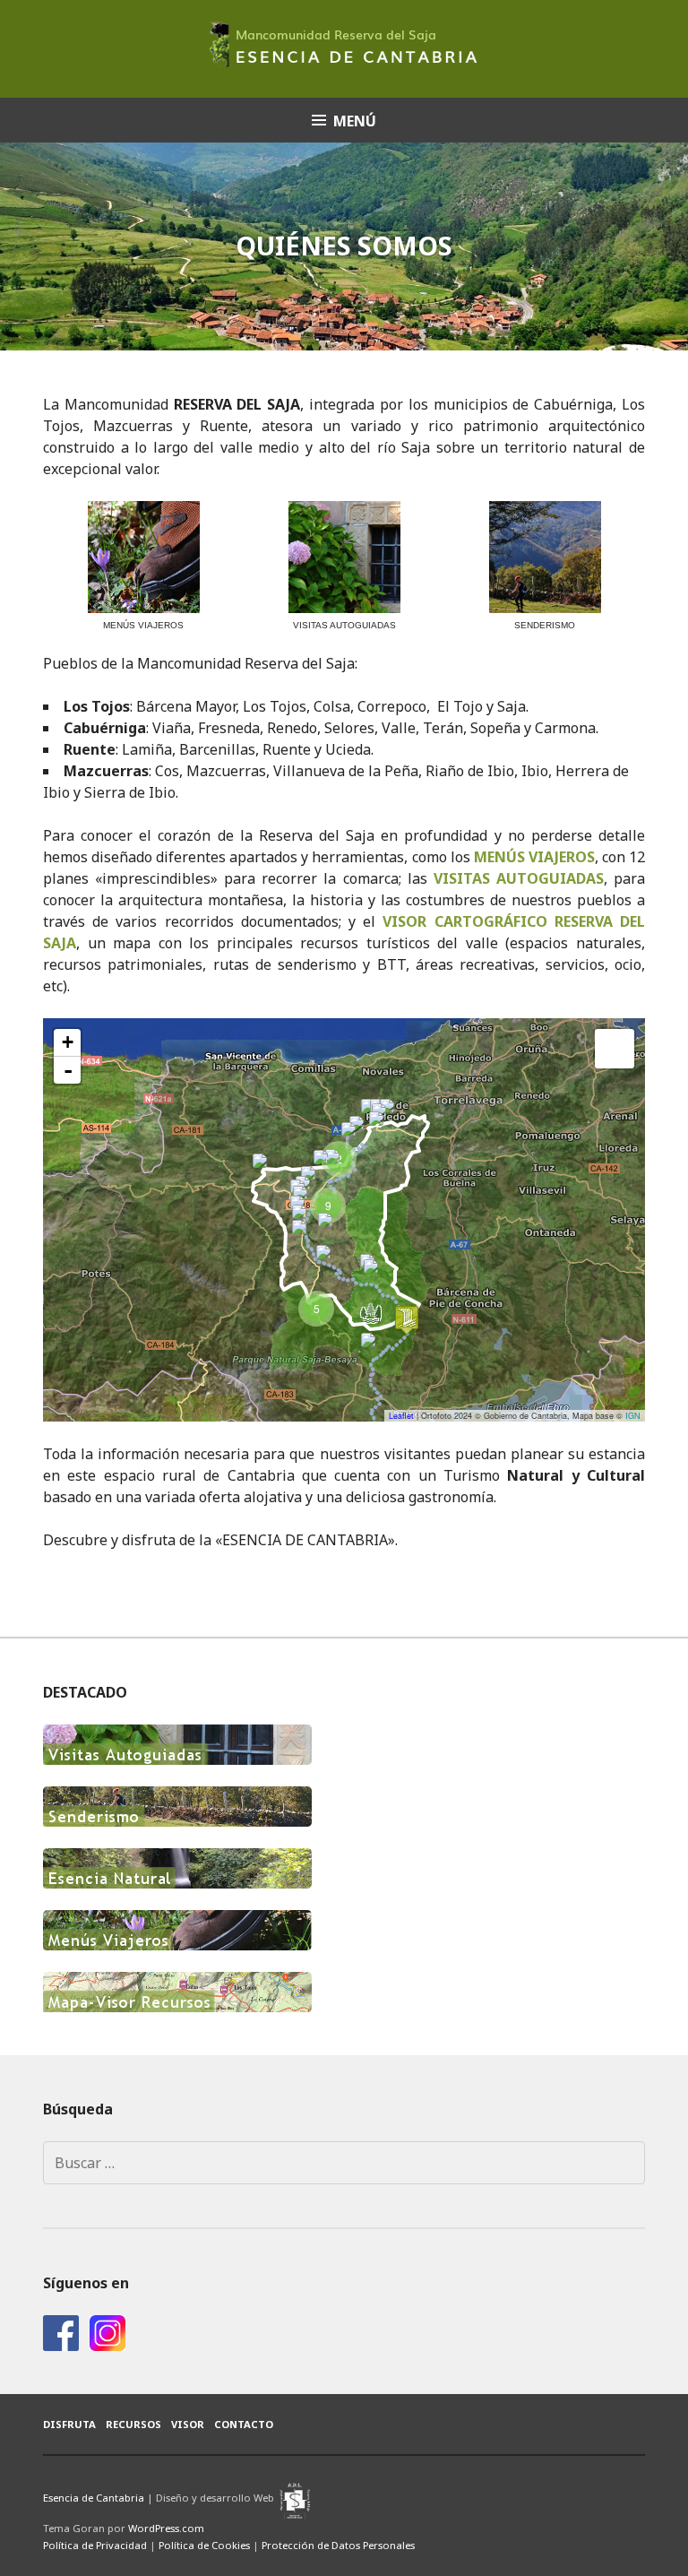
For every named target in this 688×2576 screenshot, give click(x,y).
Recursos (133, 2424)
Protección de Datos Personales (338, 2545)
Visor (188, 2424)
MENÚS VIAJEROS (534, 857)
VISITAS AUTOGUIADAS (519, 878)
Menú (355, 121)
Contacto (244, 2424)
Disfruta (69, 2424)
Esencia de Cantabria (94, 2498)
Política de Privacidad (95, 2545)
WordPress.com (166, 2528)
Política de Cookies (204, 2545)
